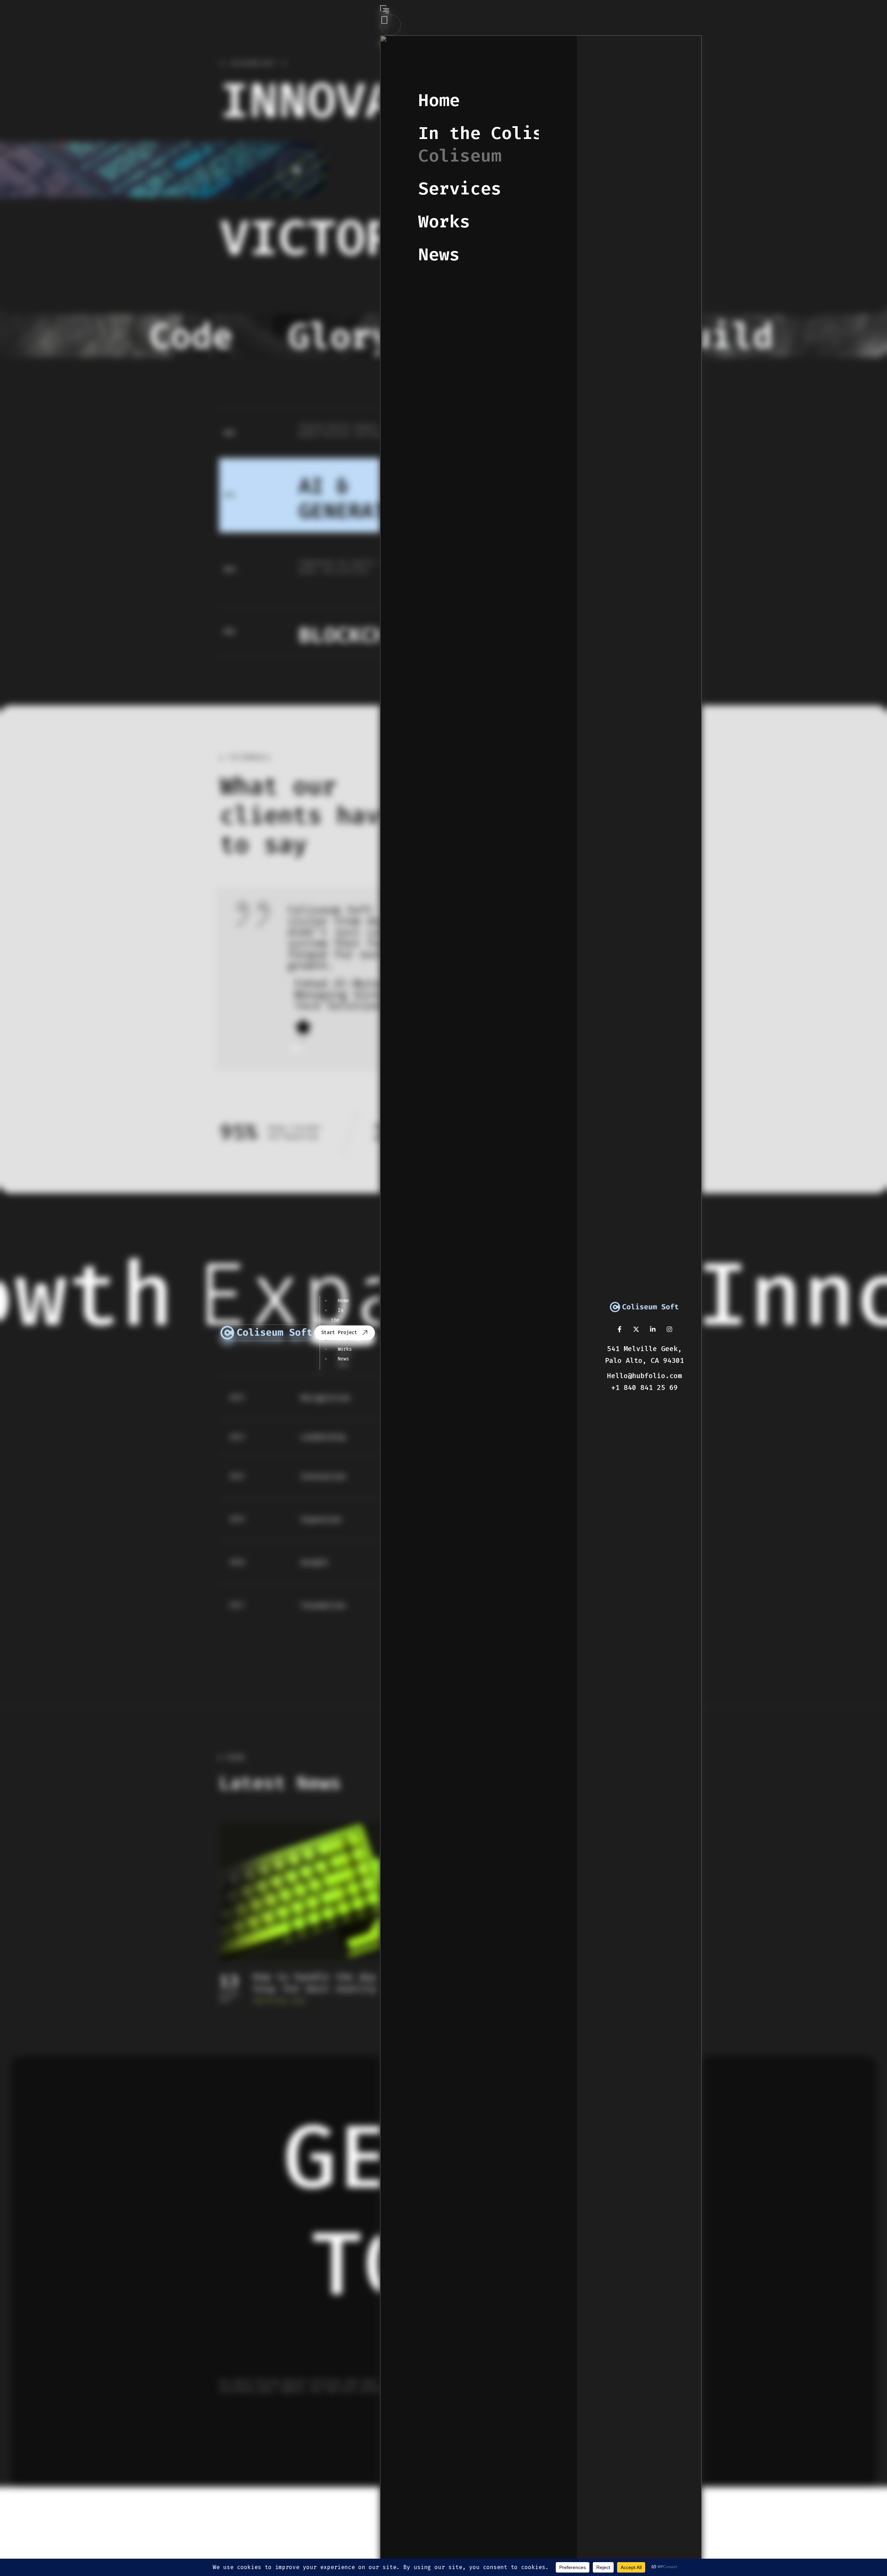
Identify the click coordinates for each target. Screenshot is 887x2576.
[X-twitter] (636, 1329)
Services (460, 189)
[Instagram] (669, 1329)
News (439, 255)
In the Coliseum (460, 145)
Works (444, 222)
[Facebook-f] (620, 1329)
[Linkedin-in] (653, 1329)
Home (439, 100)
